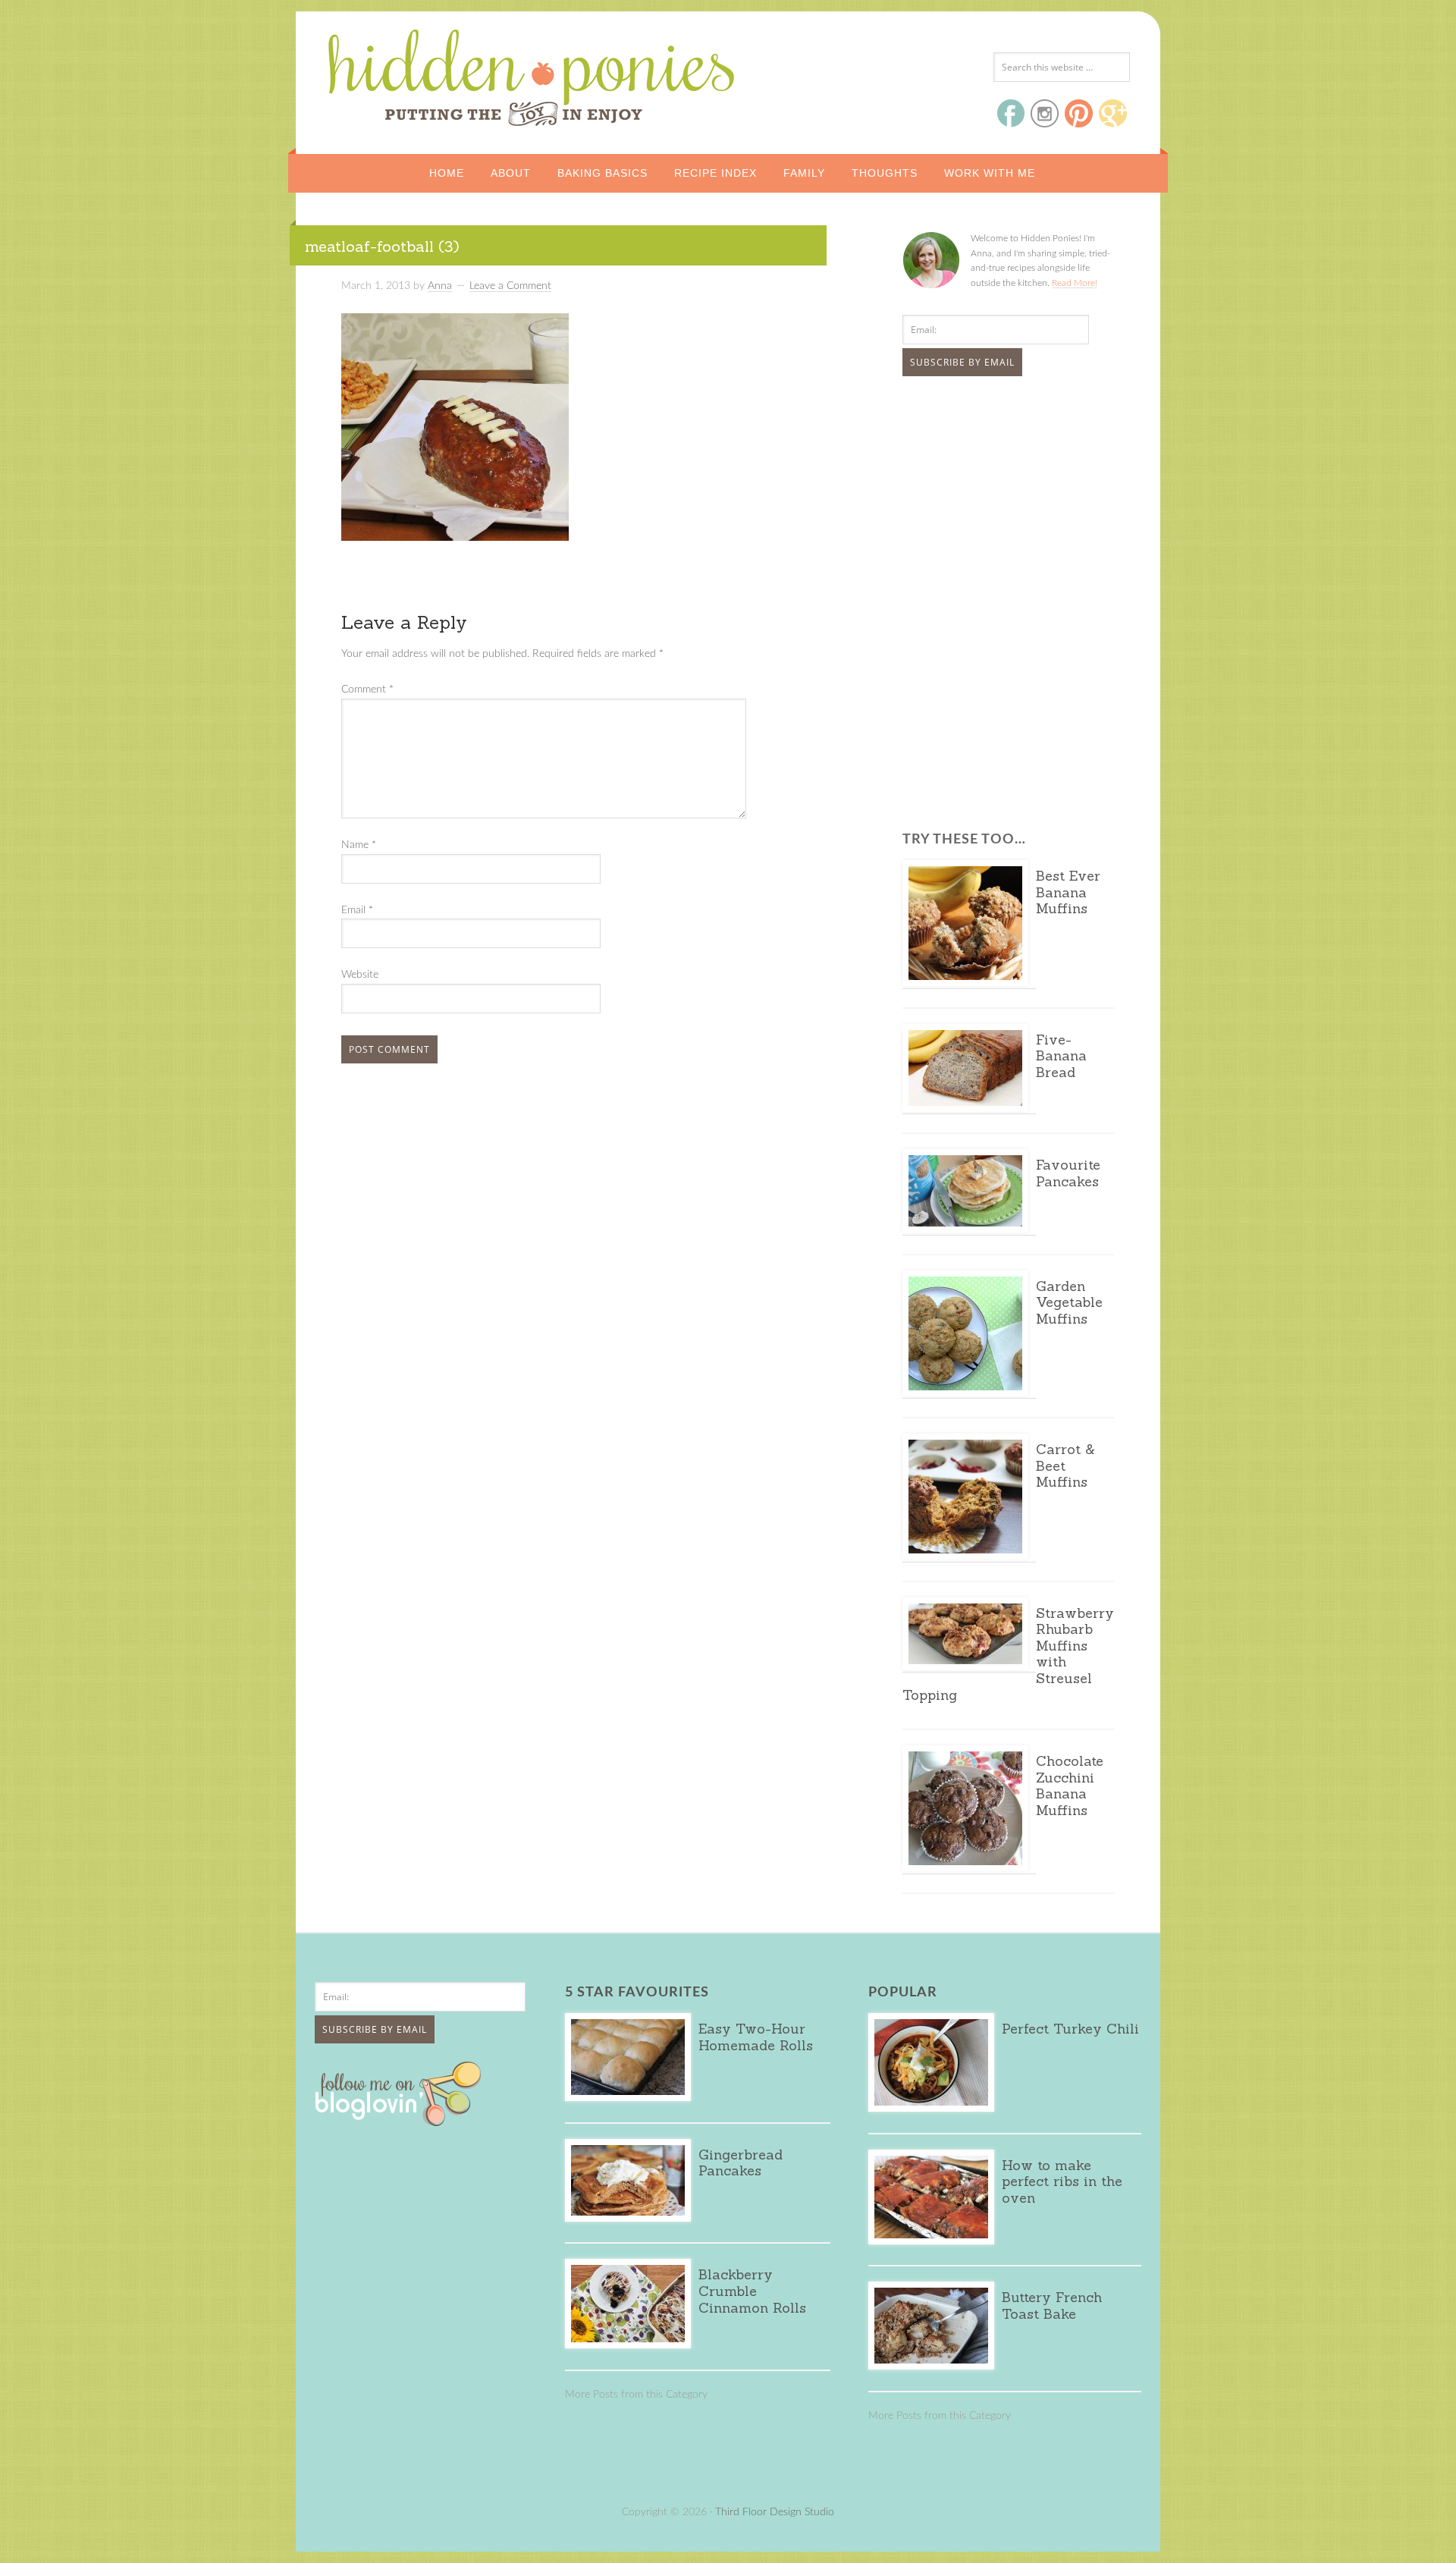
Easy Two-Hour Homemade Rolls (756, 2037)
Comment (367, 689)
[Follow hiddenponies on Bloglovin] (402, 2121)
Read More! (1075, 283)
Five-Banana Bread (1061, 1056)
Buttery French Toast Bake (1052, 2305)
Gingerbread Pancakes (741, 2163)
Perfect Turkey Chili (1070, 2029)
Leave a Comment (510, 286)
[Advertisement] (997, 501)
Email (357, 910)
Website (360, 975)
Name (359, 845)
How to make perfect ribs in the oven (1062, 2181)
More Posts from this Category (636, 2395)
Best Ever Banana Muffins (1068, 892)
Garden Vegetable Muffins (1069, 1302)
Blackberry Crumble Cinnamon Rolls (752, 2291)
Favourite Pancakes (1068, 1173)
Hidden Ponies (428, 74)
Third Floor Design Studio (775, 2512)
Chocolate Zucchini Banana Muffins (1070, 1786)
